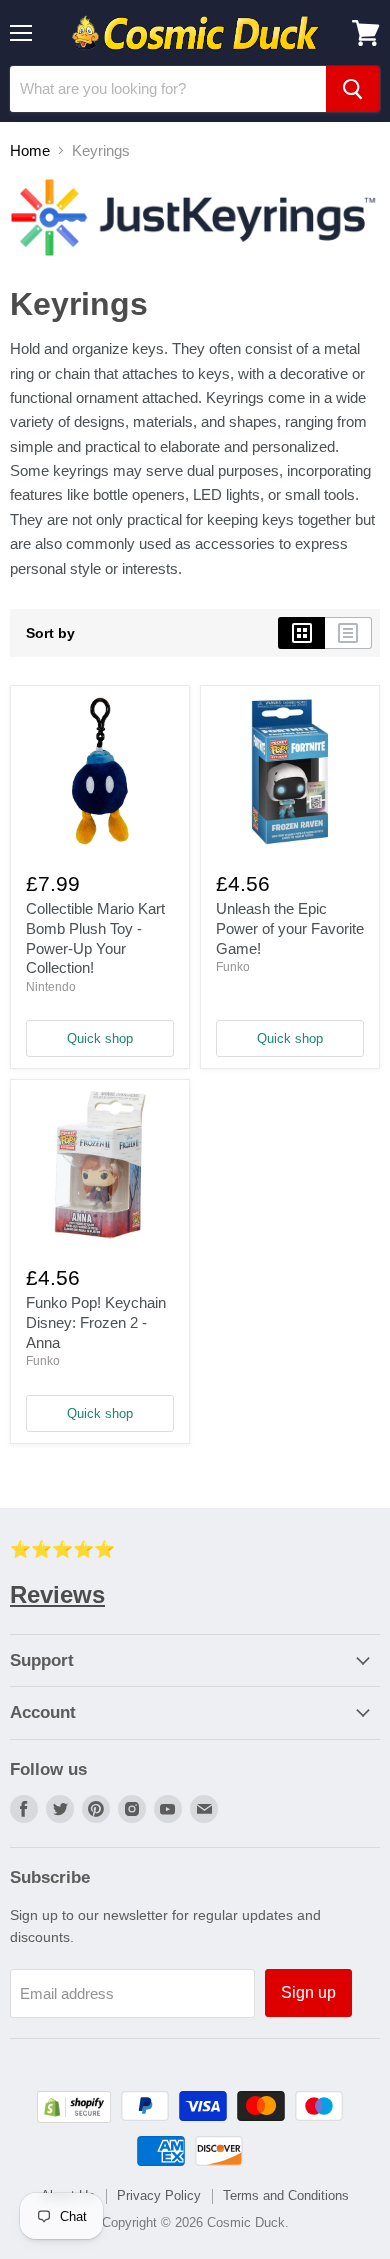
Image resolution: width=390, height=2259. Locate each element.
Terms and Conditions (286, 2195)
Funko (233, 967)
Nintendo (51, 987)
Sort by (50, 633)
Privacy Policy (159, 2195)
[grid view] (301, 633)
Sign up (308, 1992)
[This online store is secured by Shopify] (74, 2117)
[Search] (353, 89)
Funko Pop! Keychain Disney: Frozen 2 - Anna (96, 1322)
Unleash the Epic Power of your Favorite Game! (290, 928)
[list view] (348, 633)
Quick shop (100, 1038)
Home (30, 150)
